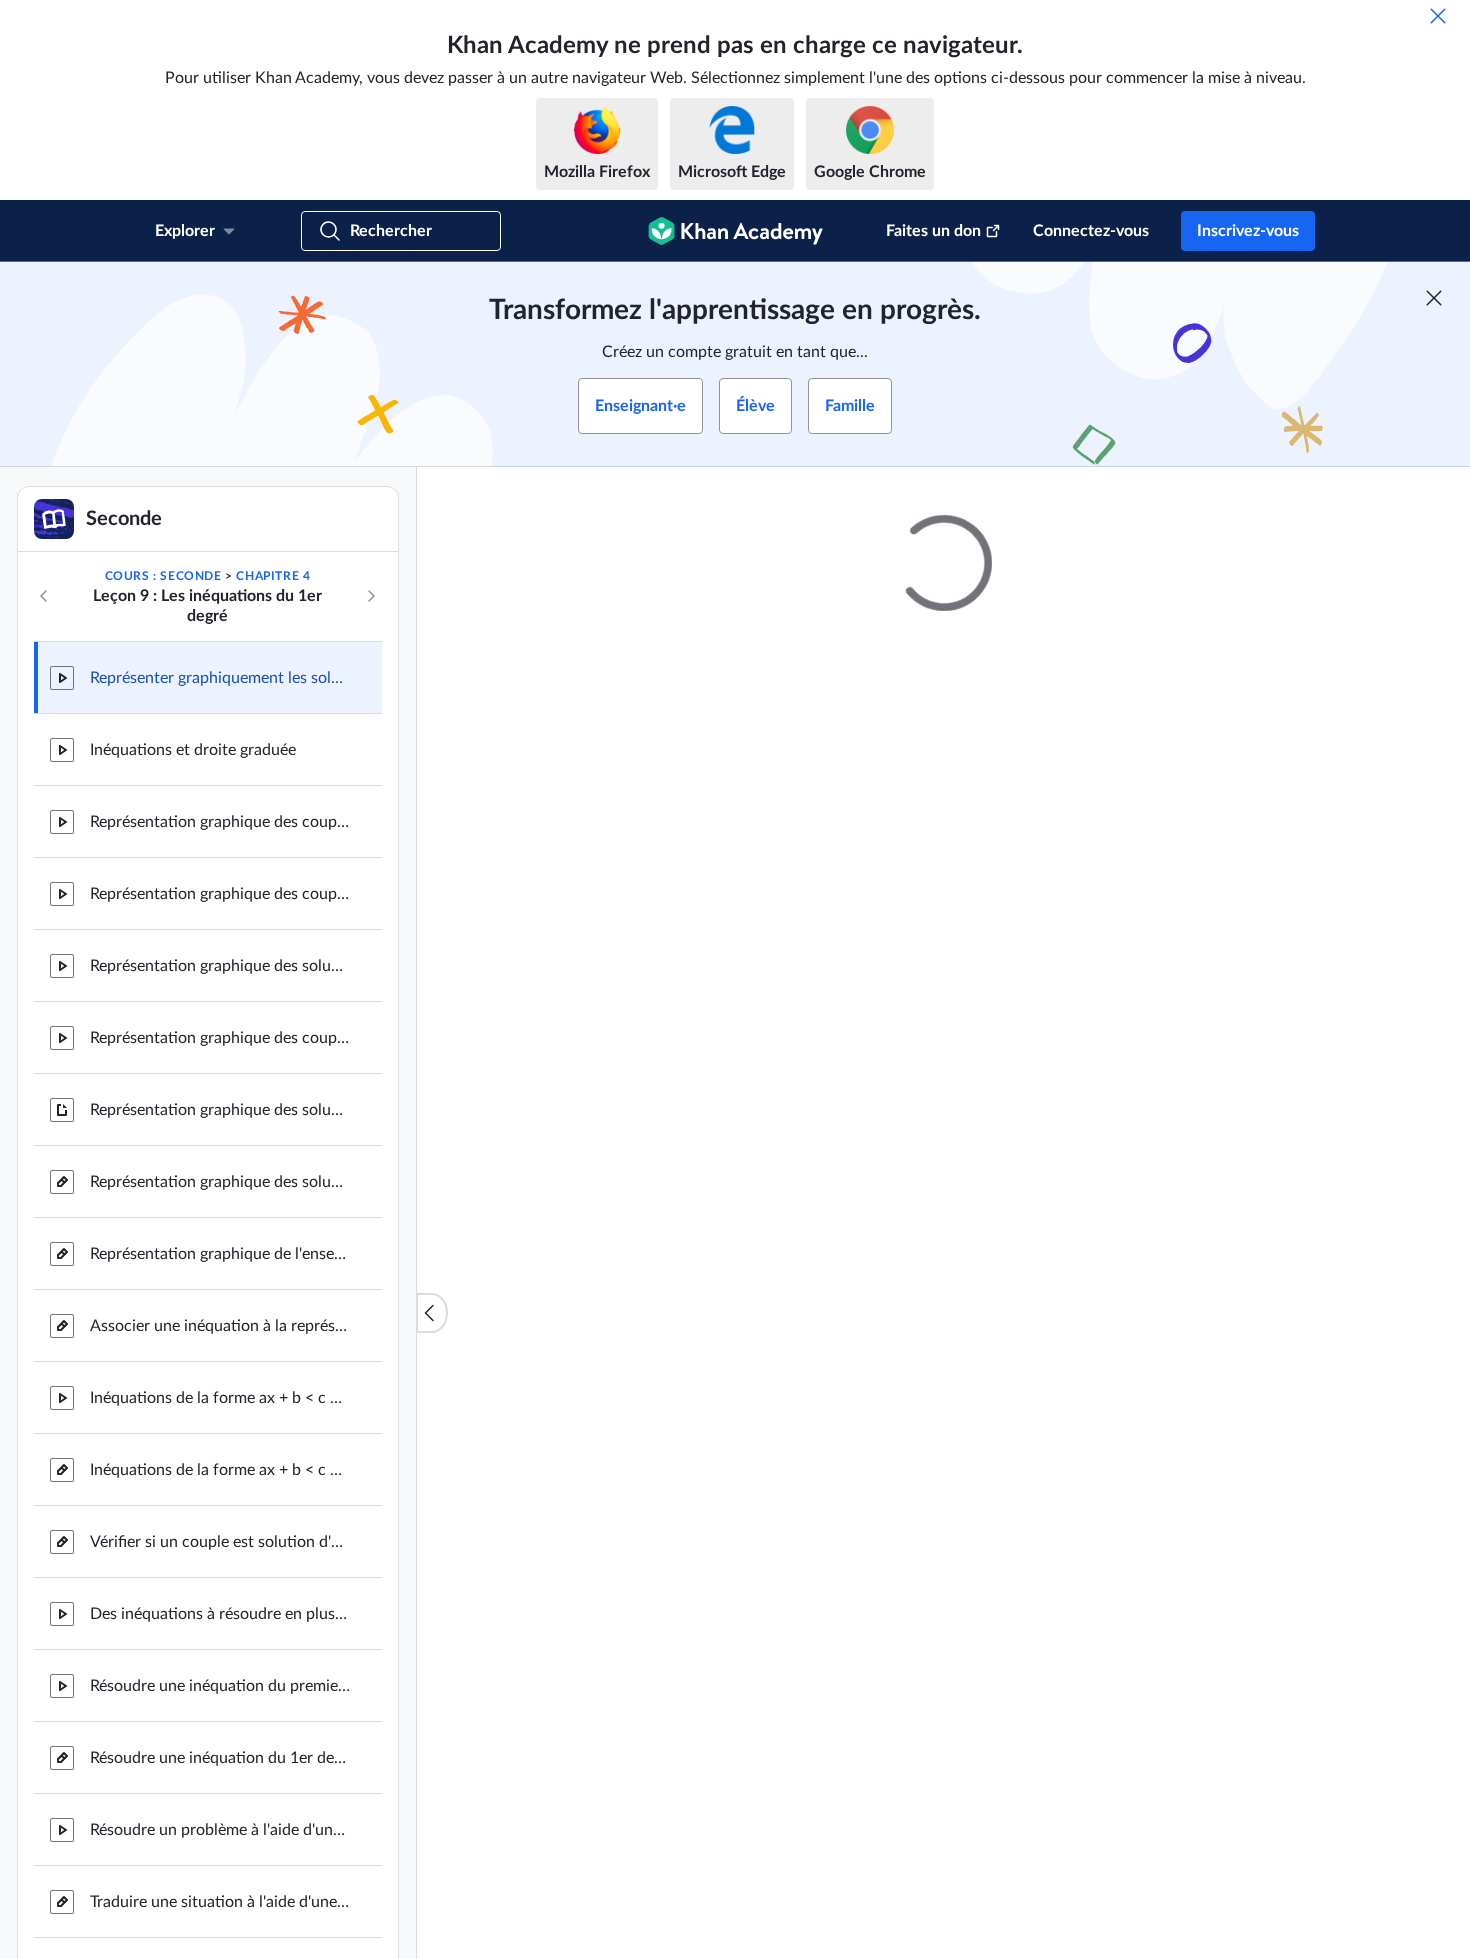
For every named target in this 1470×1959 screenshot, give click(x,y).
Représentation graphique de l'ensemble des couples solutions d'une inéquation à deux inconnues (220, 1254)
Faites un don (933, 231)
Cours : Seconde (163, 576)
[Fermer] (1438, 16)
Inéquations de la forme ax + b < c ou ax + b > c (220, 1398)
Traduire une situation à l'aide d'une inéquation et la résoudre (220, 1902)
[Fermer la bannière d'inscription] (1434, 298)
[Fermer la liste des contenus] (432, 1313)
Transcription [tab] (737, 1215)
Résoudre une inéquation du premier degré (220, 1686)
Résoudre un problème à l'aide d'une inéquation (220, 1830)
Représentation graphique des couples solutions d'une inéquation (220, 822)
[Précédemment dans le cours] (44, 596)
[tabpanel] (944, 1268)
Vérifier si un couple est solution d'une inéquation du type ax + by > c (220, 1542)
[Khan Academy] (735, 231)
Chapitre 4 (273, 576)
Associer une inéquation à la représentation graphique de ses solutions (220, 1326)
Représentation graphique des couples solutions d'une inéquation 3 (220, 894)
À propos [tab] (635, 1215)
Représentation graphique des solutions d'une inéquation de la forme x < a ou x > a (220, 1182)
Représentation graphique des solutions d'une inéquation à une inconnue (220, 966)
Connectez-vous (1091, 231)
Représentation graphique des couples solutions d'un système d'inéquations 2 (220, 1038)
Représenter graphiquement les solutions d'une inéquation (220, 678)
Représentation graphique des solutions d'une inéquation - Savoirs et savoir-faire (220, 1110)
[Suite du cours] (371, 596)
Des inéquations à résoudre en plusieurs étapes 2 (220, 1614)
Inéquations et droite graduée (193, 750)
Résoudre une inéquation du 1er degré (220, 1758)
